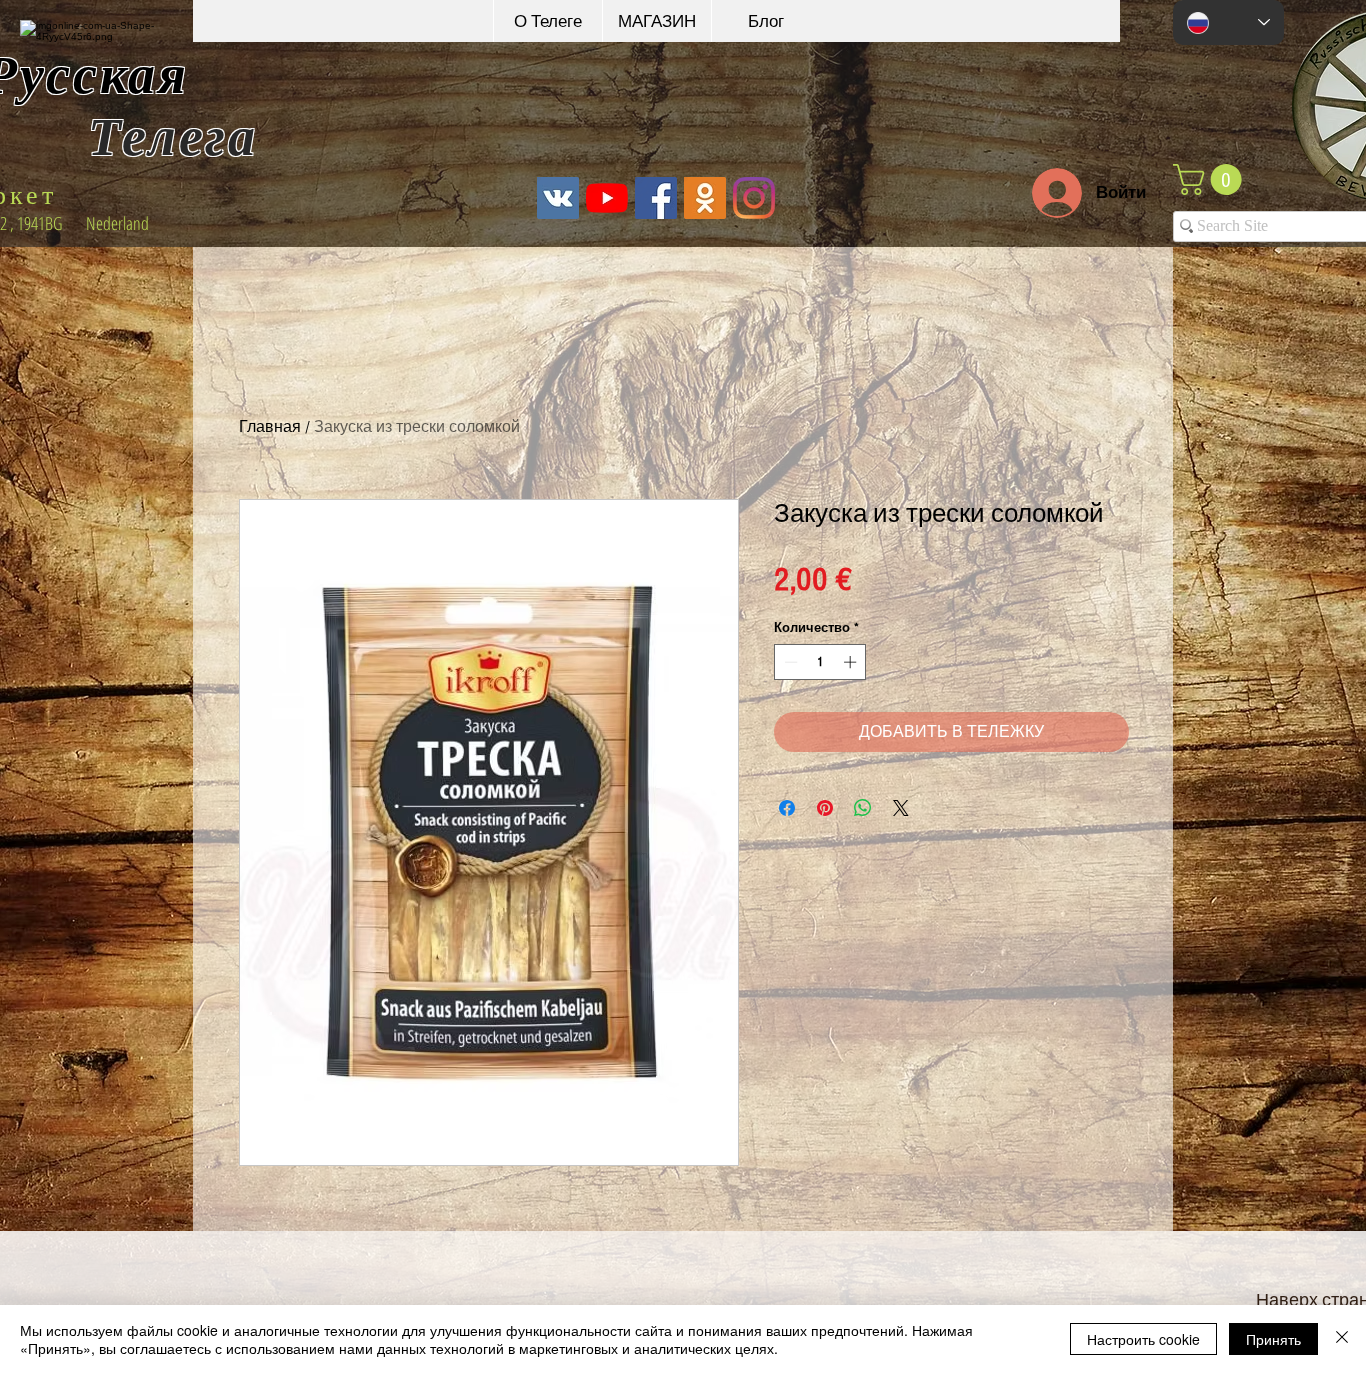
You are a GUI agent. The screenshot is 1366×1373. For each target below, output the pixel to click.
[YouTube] (607, 198)
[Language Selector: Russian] (1228, 22)
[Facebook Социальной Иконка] (656, 198)
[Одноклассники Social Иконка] (705, 198)
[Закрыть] (1342, 1339)
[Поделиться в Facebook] (787, 808)
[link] (1211, 179)
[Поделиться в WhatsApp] (863, 808)
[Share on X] (901, 808)
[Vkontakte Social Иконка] (558, 198)
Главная (270, 427)
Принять (1273, 1339)
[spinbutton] (820, 662)
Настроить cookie (1143, 1339)
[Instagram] (754, 198)
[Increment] (852, 662)
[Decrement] (789, 662)
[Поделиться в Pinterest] (825, 808)
